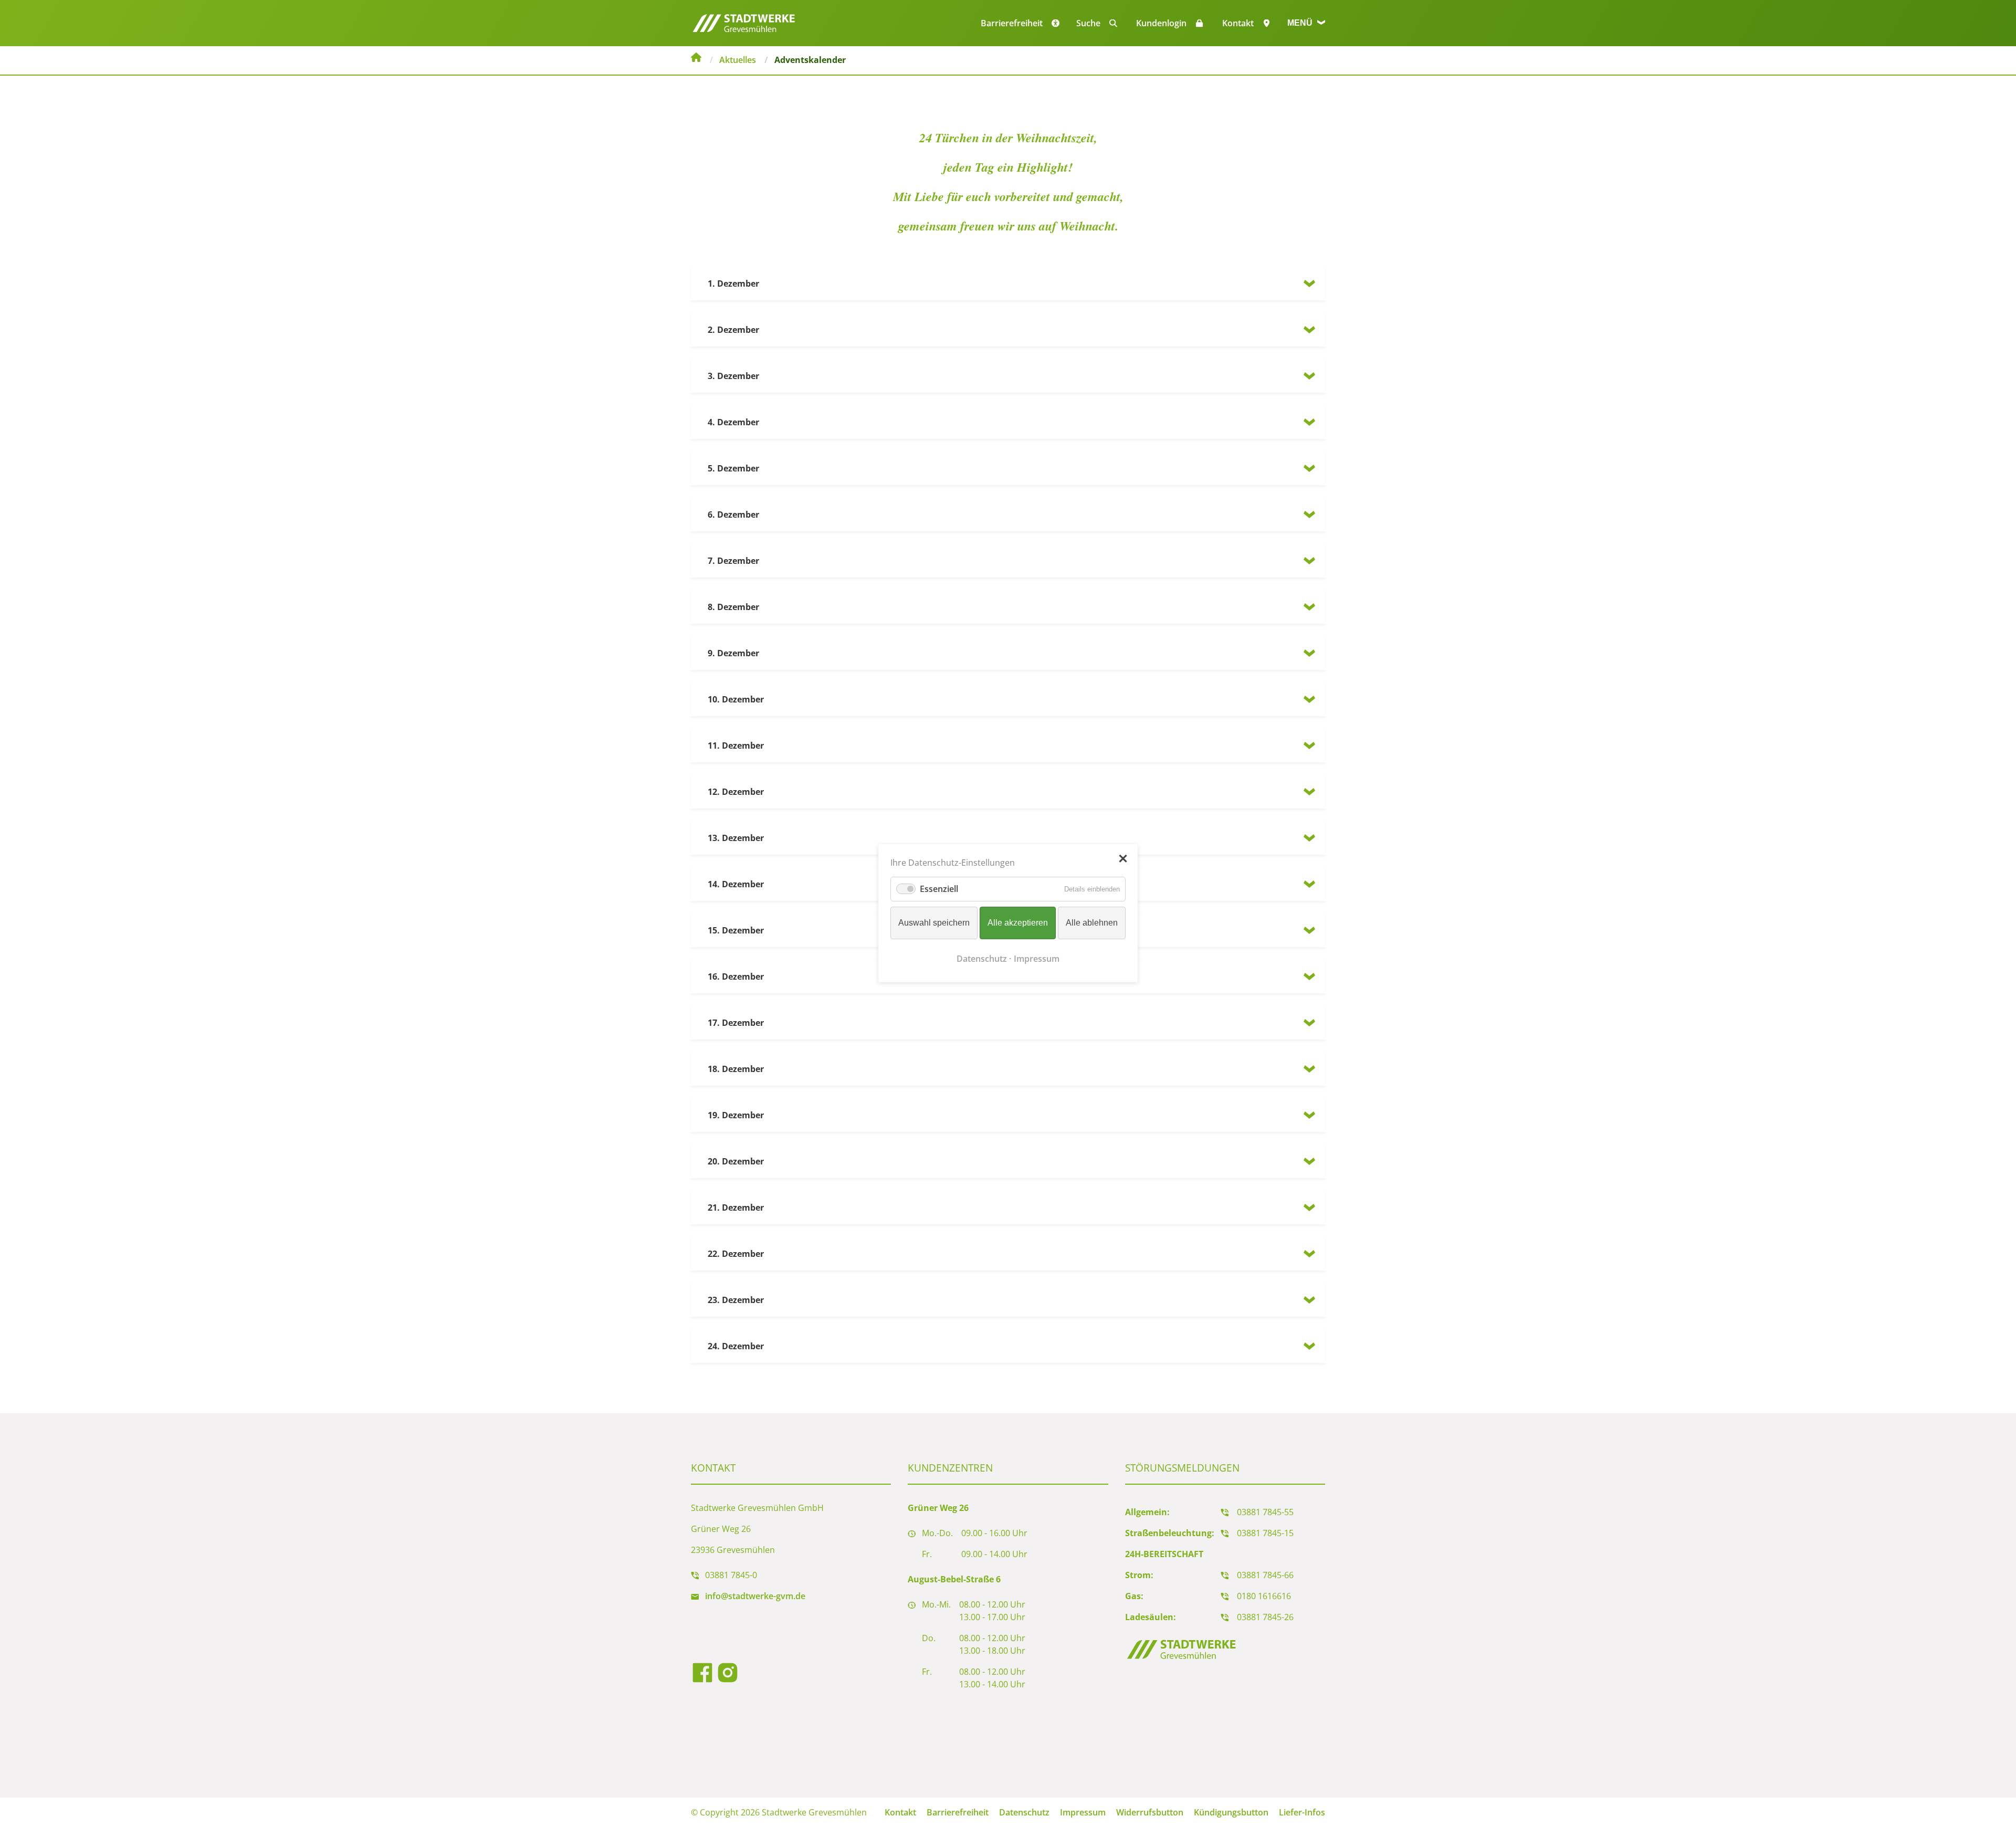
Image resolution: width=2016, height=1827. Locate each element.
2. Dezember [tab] (733, 330)
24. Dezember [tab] (736, 1346)
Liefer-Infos (1302, 1812)
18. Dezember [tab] (736, 1069)
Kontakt (1238, 23)
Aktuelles (738, 60)
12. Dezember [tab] (736, 792)
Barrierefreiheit (958, 1812)
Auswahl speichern (934, 923)
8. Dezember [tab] (733, 607)
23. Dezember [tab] (736, 1300)
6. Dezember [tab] (733, 514)
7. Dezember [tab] (733, 561)
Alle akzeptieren (1018, 923)
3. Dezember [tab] (733, 376)
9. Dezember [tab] (733, 653)
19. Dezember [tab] (736, 1115)
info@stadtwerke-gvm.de (755, 1596)
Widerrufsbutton (1150, 1812)
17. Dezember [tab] (736, 1023)
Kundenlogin (1161, 23)
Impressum (1083, 1812)
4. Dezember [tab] (733, 422)
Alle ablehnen (1092, 923)
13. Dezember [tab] (736, 838)
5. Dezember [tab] (733, 468)
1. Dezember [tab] (733, 283)
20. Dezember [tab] (736, 1161)
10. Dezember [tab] (736, 699)
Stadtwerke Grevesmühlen (696, 59)
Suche (1088, 23)
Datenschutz (1024, 1812)
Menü (1301, 23)
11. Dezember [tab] (736, 745)
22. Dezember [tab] (736, 1254)
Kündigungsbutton (1231, 1812)
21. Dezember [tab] (736, 1207)
